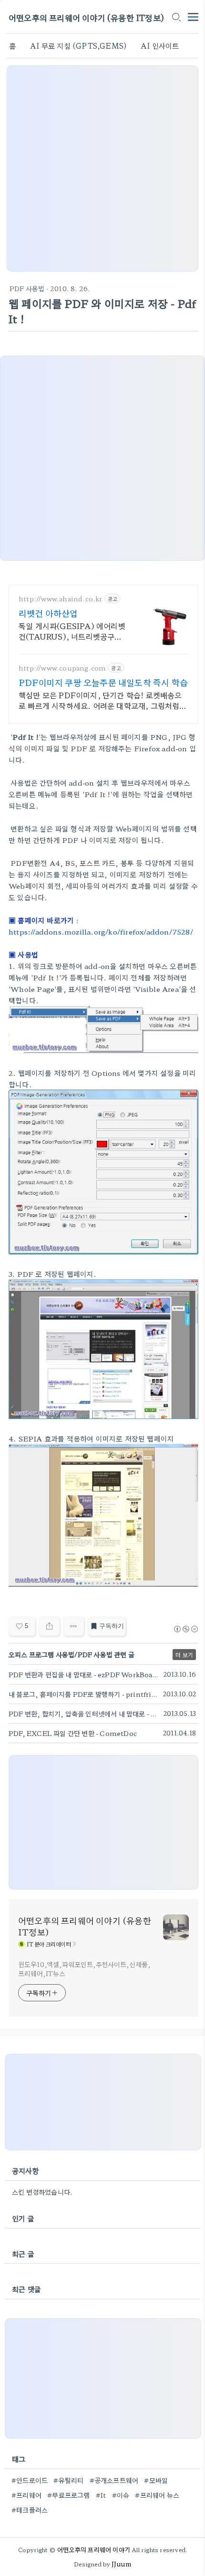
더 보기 (184, 1655)
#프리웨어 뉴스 (157, 2495)
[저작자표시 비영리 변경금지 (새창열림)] (185, 1629)
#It (101, 2495)
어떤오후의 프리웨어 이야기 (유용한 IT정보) (86, 17)
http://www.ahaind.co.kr (61, 599)
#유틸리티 (68, 2480)
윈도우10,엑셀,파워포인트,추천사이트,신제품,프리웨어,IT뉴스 (84, 1969)
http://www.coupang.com (62, 668)
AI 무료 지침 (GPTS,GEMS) (78, 46)
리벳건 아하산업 (48, 613)
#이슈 (121, 2495)
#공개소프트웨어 (114, 2480)
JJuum (121, 2564)
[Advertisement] (102, 168)
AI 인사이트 (160, 46)
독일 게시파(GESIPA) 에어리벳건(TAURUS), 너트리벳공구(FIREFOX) (72, 631)
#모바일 (156, 2480)
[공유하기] (49, 1626)
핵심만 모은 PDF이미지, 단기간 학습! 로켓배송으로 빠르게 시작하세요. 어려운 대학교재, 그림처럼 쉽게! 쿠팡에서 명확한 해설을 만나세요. (100, 700)
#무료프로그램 (68, 2495)
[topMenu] (193, 16)
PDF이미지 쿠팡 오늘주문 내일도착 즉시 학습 (103, 682)
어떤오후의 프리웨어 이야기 (94, 2550)
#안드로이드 (30, 2480)
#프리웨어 (26, 2495)
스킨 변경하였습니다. (42, 2192)
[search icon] (176, 18)
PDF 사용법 (27, 288)
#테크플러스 (30, 2510)
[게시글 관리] (74, 1626)
